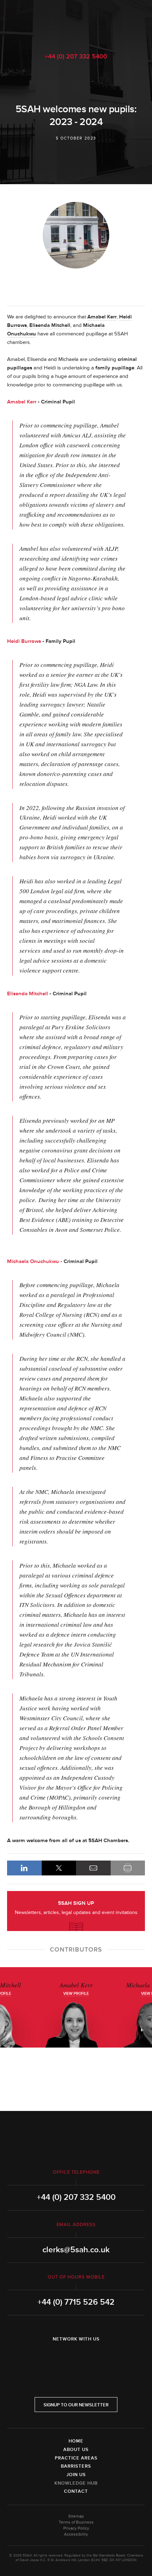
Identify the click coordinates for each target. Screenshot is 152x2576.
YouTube (96, 2357)
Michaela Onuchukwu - (35, 1261)
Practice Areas (76, 2458)
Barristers (76, 2466)
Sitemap (76, 2516)
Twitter (76, 2357)
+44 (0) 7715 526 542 (76, 2302)
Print (128, 1868)
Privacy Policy (76, 2528)
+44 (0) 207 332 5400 (76, 56)
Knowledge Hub (76, 2483)
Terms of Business (76, 2522)
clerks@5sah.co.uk (76, 2250)
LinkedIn (24, 1868)
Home (76, 2441)
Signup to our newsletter (76, 2405)
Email (93, 1868)
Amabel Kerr (102, 317)
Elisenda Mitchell (50, 325)
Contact (76, 2491)
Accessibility (76, 2534)
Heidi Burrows (24, 641)
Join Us (76, 2475)
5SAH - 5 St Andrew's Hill (76, 22)
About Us (76, 2450)
